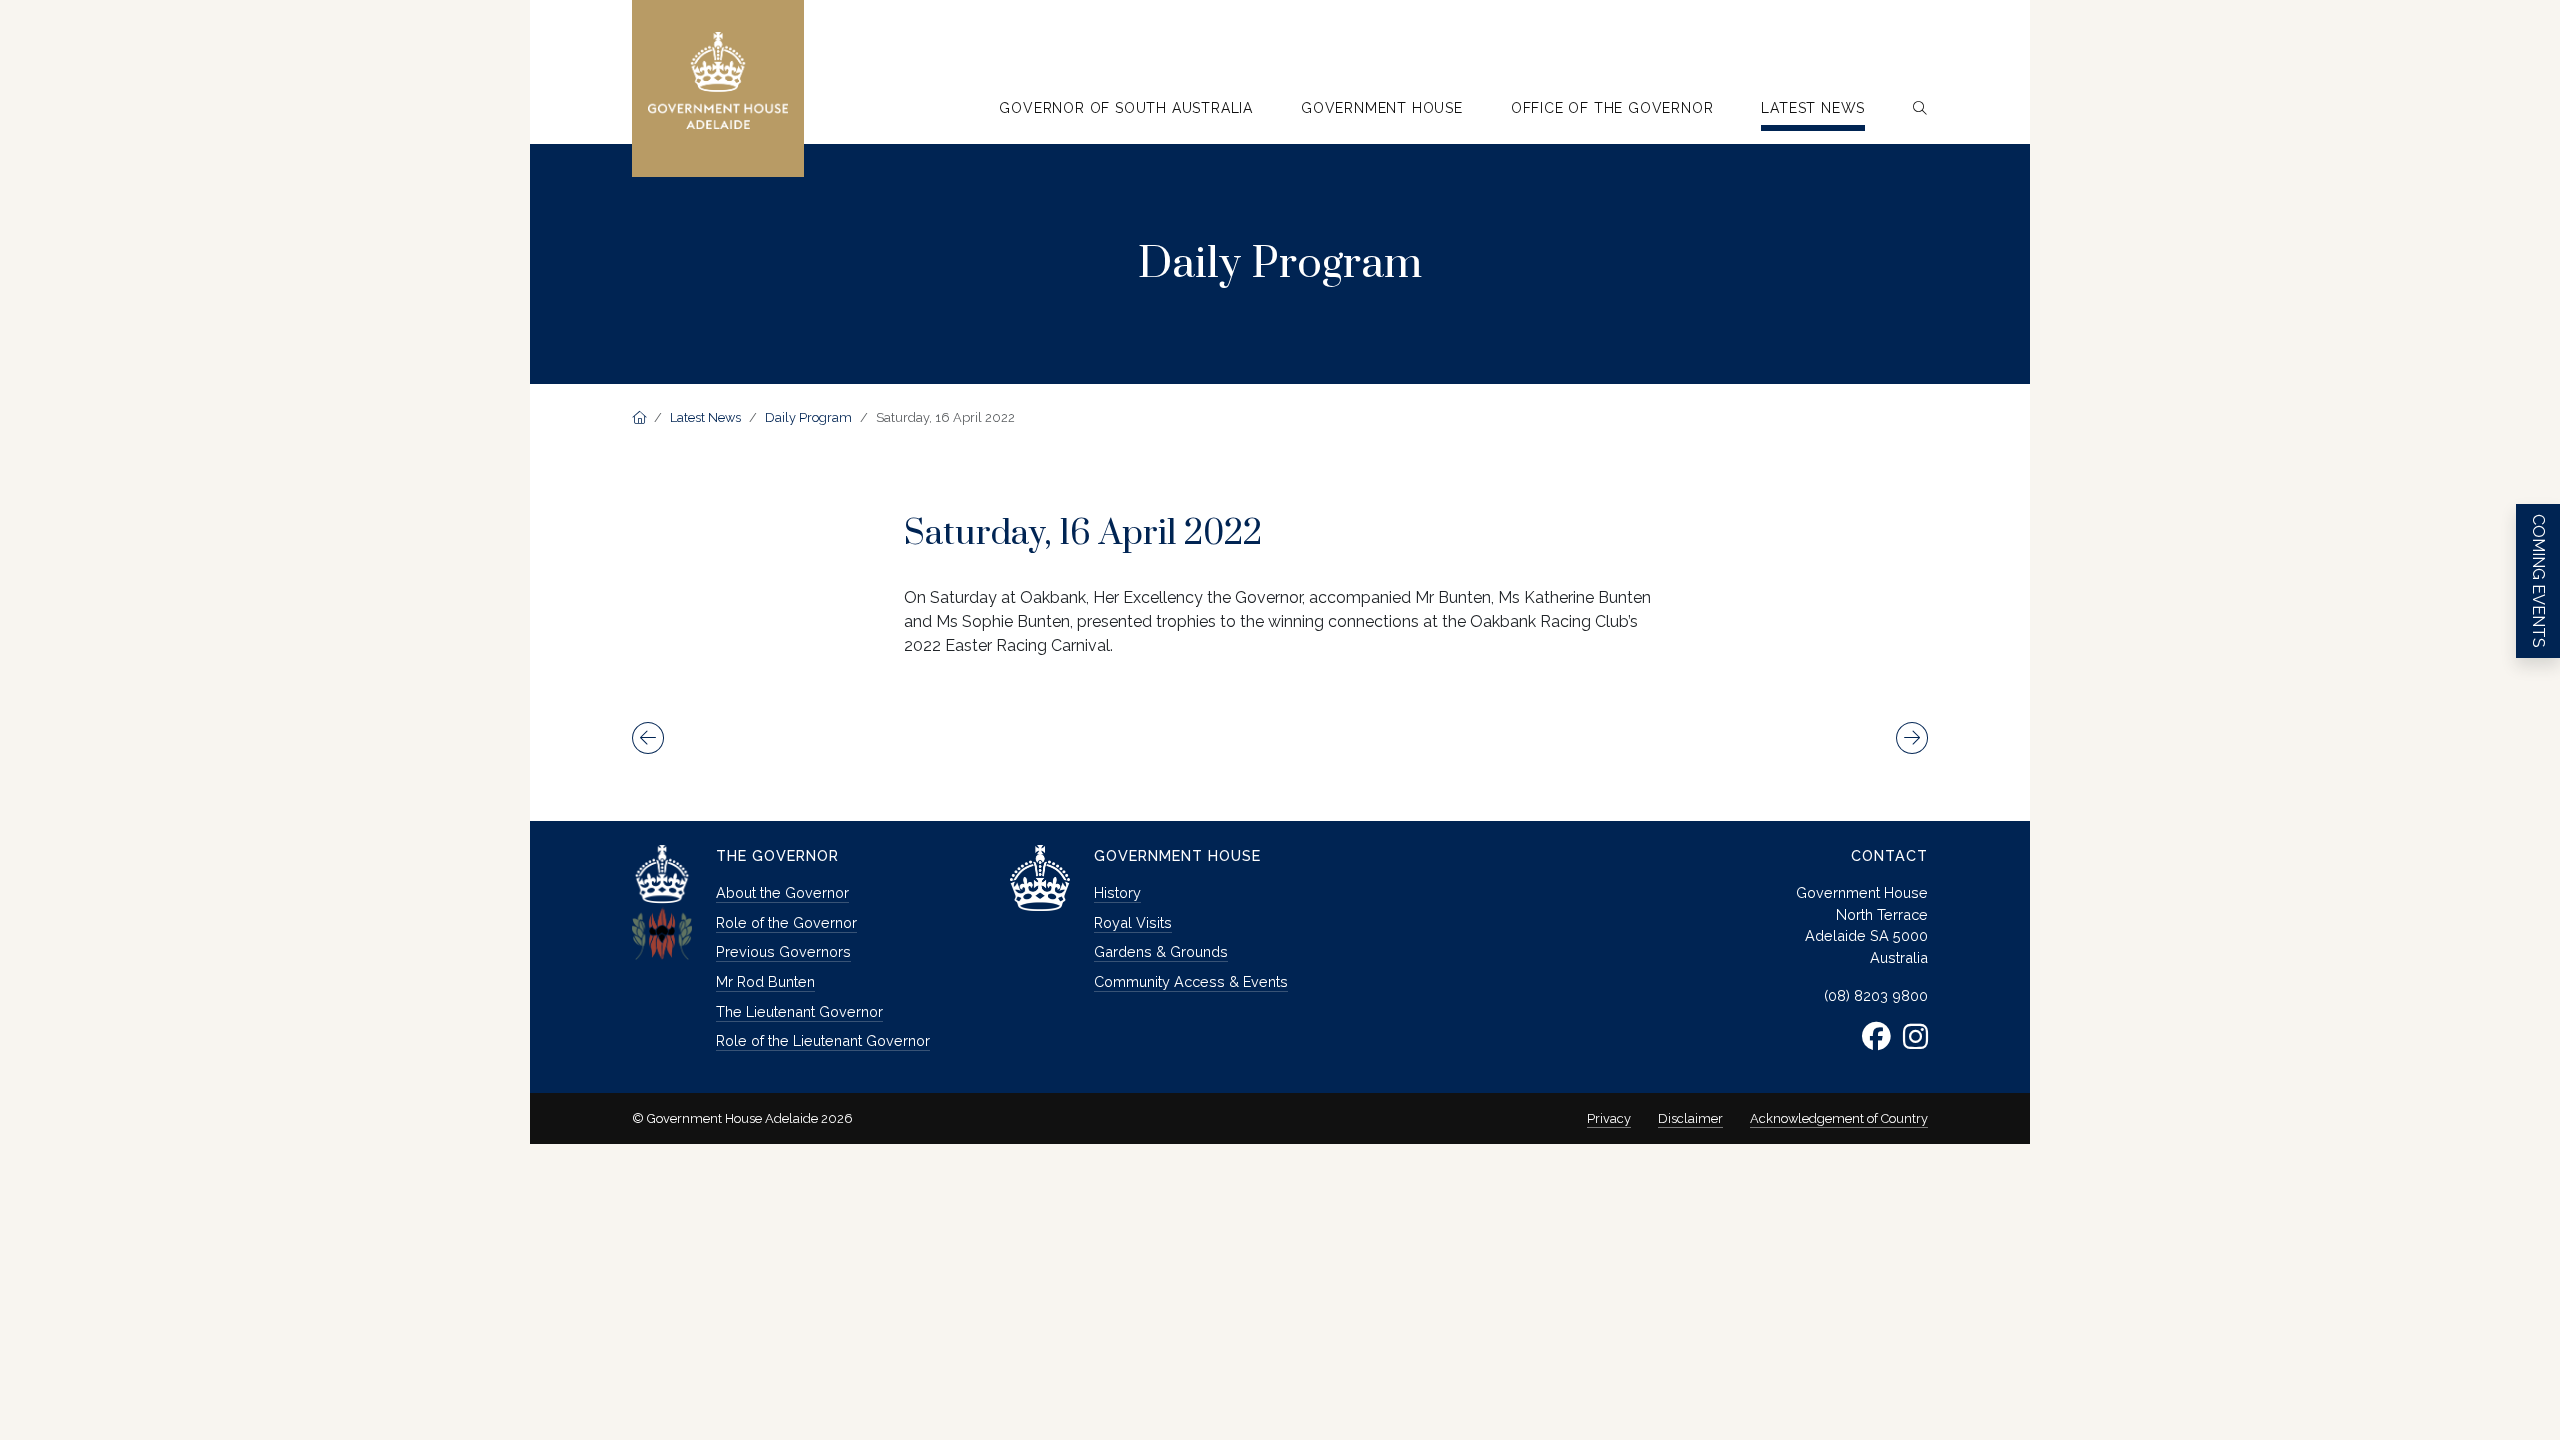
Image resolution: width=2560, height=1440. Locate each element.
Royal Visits (1133, 922)
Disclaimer (1690, 1118)
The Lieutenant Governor (799, 1011)
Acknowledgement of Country (1839, 1118)
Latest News (705, 417)
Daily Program (808, 417)
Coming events (2538, 581)
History (1117, 892)
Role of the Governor (786, 922)
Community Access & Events (1191, 981)
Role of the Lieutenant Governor (823, 1040)
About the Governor (782, 892)
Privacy (1609, 1118)
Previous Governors (783, 951)
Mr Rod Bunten (765, 981)
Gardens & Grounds (1161, 951)
